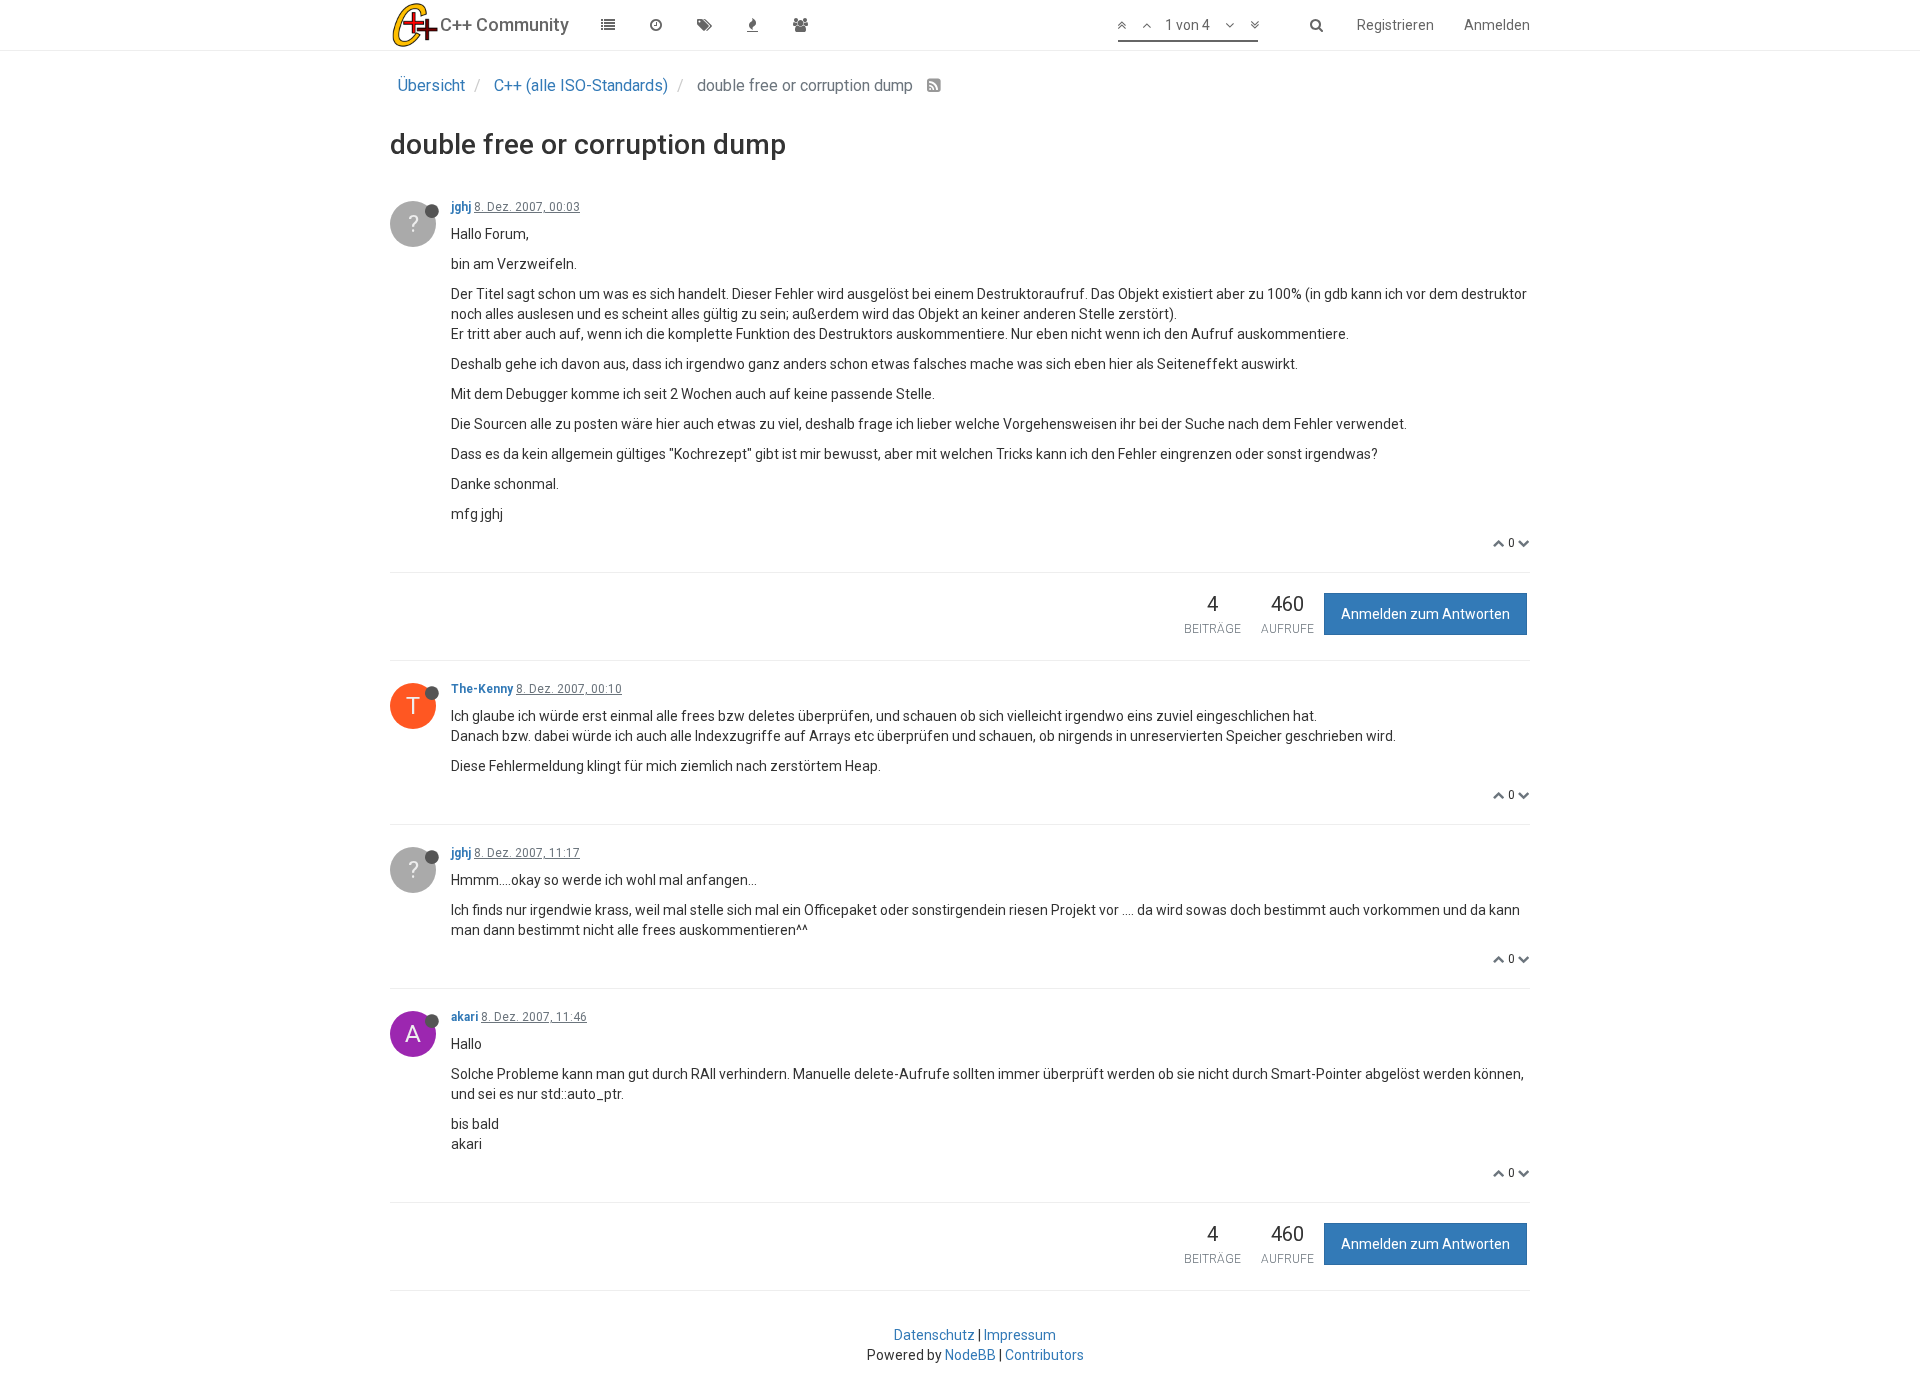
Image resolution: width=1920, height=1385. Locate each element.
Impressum (1020, 1335)
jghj (461, 207)
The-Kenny (482, 689)
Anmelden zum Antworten (1425, 614)
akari (464, 1017)
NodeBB (970, 1355)
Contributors (1044, 1355)
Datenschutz (934, 1335)
